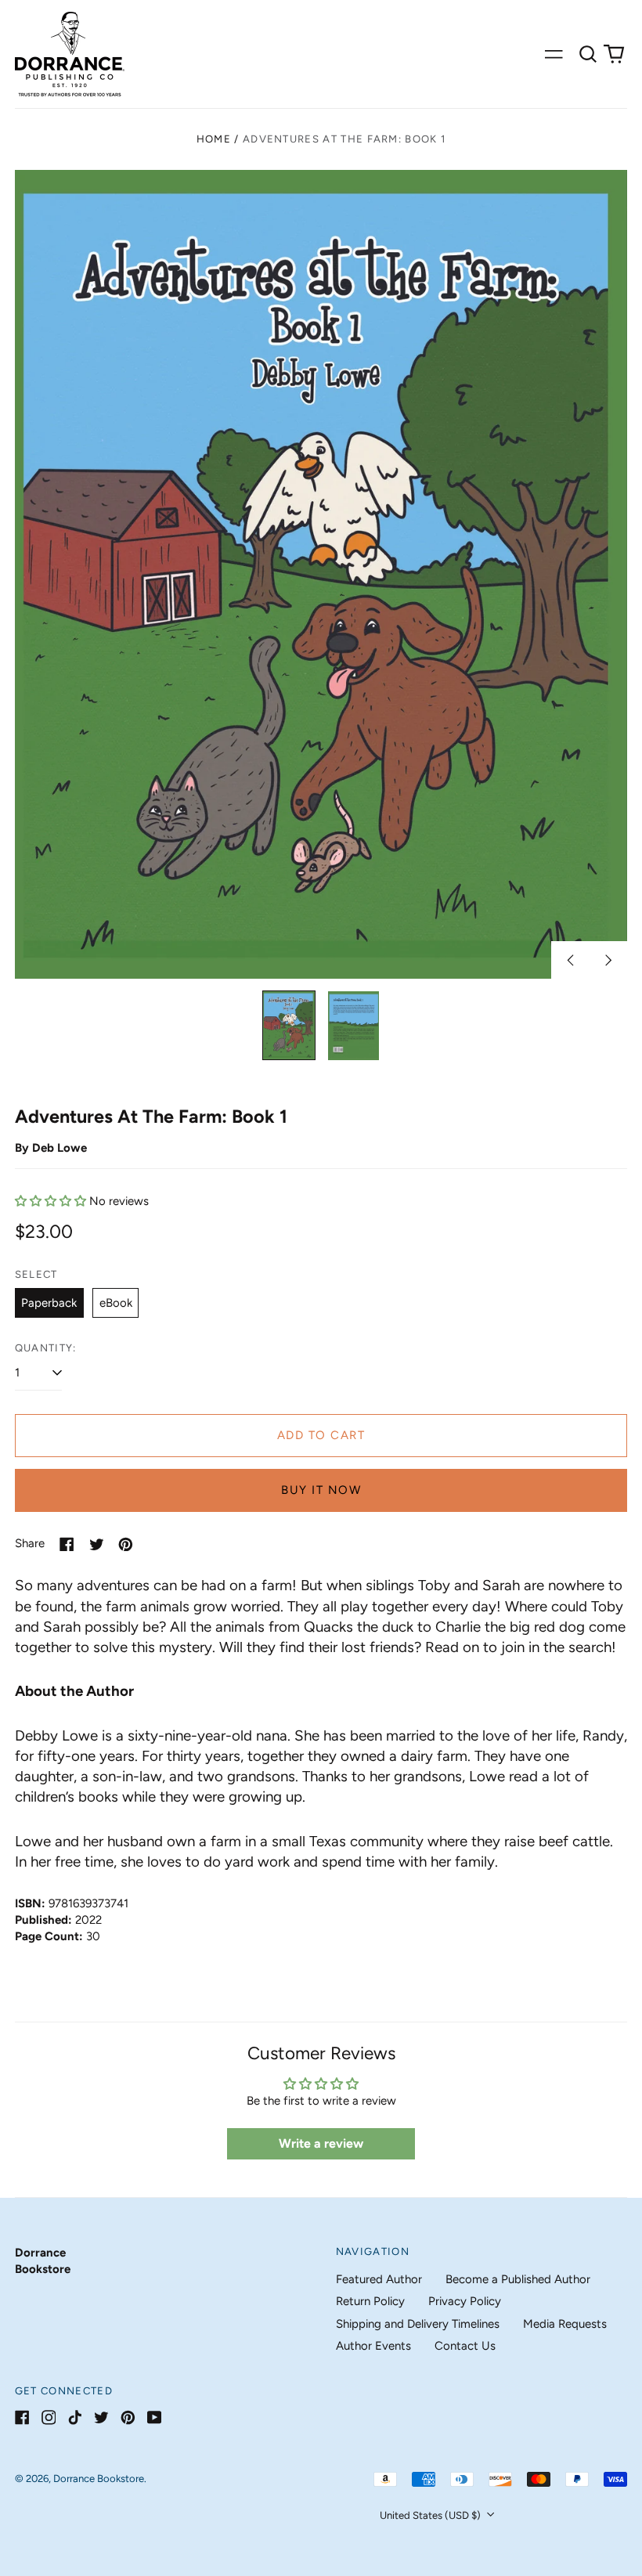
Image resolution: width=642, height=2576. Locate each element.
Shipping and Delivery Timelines (418, 2324)
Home (214, 139)
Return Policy (370, 2301)
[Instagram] (49, 2417)
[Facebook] (22, 2417)
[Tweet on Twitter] (97, 1544)
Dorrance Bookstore (99, 2479)
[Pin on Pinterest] (126, 1544)
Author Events (373, 2346)
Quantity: (46, 1348)
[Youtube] (155, 2417)
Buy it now (321, 1490)
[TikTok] (75, 2417)
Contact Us (465, 2346)
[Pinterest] (128, 2417)
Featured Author (379, 2279)
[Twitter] (101, 2417)
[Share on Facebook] (67, 1544)
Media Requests (565, 2324)
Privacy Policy (465, 2301)
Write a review (321, 2143)
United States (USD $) (431, 2515)
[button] (588, 54)
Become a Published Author (518, 2279)
